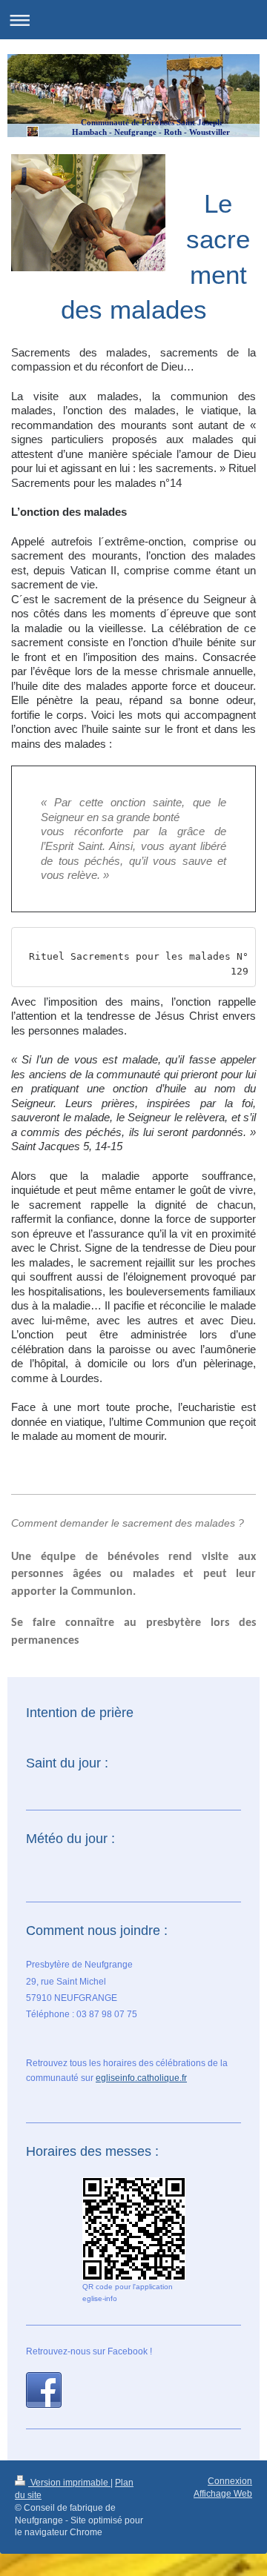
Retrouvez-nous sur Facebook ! (89, 2351)
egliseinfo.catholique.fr (141, 2078)
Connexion (230, 2481)
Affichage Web (223, 2494)
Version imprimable (69, 2483)
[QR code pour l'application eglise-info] (134, 2229)
